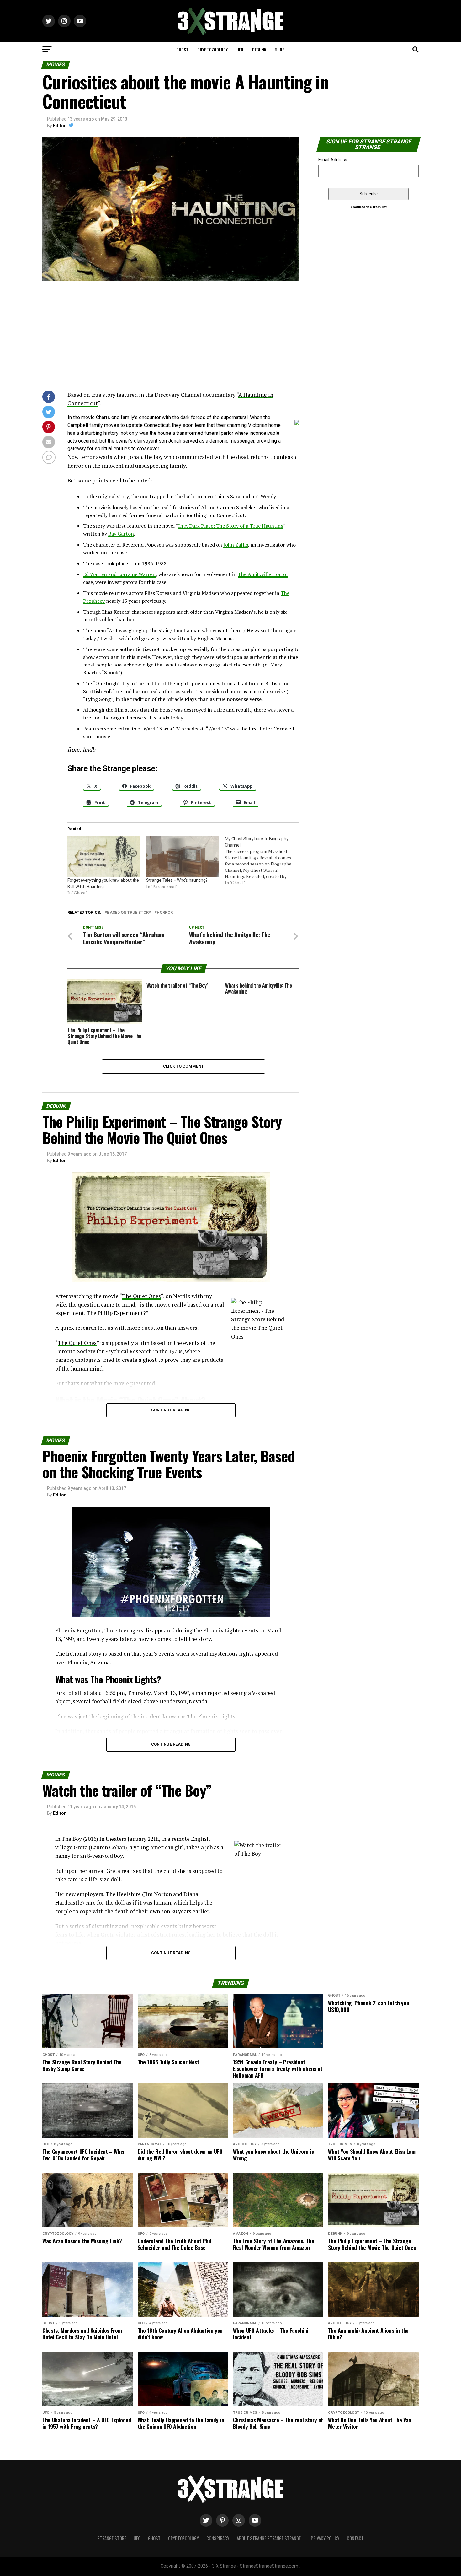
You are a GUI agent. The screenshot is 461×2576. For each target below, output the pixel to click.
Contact (355, 2538)
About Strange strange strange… (270, 2538)
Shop (280, 49)
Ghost (182, 49)
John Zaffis (236, 545)
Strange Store (112, 2538)
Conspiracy (218, 2538)
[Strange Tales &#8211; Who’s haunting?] (182, 856)
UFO (240, 49)
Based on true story (129, 913)
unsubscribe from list (369, 207)
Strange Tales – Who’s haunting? (177, 880)
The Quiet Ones (141, 1296)
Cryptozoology (212, 49)
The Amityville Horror (263, 574)
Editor (59, 126)
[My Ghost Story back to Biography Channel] (264, 861)
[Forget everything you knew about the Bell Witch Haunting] (104, 856)
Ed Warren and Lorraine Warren (119, 574)
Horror (165, 913)
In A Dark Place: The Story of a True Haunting (231, 526)
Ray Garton (121, 534)
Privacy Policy (325, 2538)
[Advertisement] (171, 337)
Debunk (259, 49)
